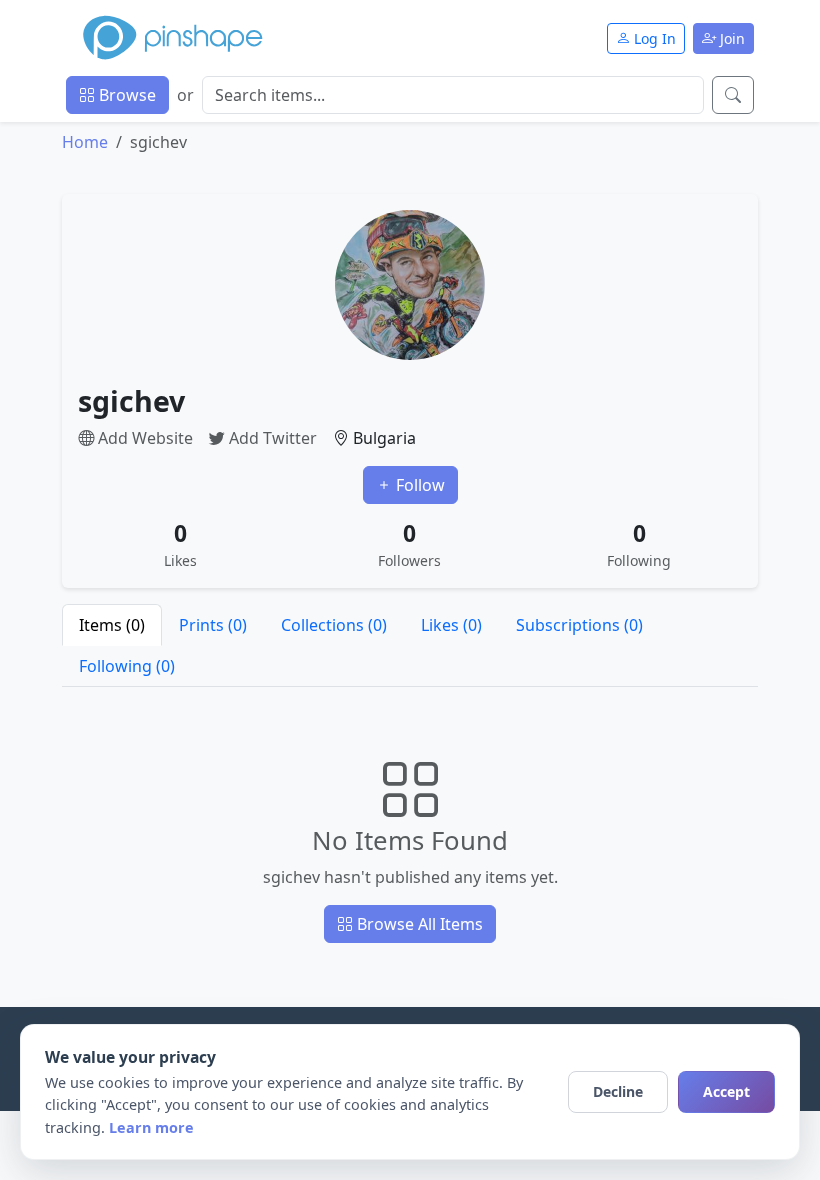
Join (730, 38)
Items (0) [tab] (112, 625)
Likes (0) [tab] (451, 625)
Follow (418, 485)
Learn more (151, 1127)
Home (85, 142)
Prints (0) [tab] (213, 625)
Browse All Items (418, 924)
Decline (618, 1091)
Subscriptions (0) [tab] (579, 625)
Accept (726, 1091)
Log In (653, 38)
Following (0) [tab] (127, 666)
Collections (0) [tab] (334, 625)
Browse (125, 95)
